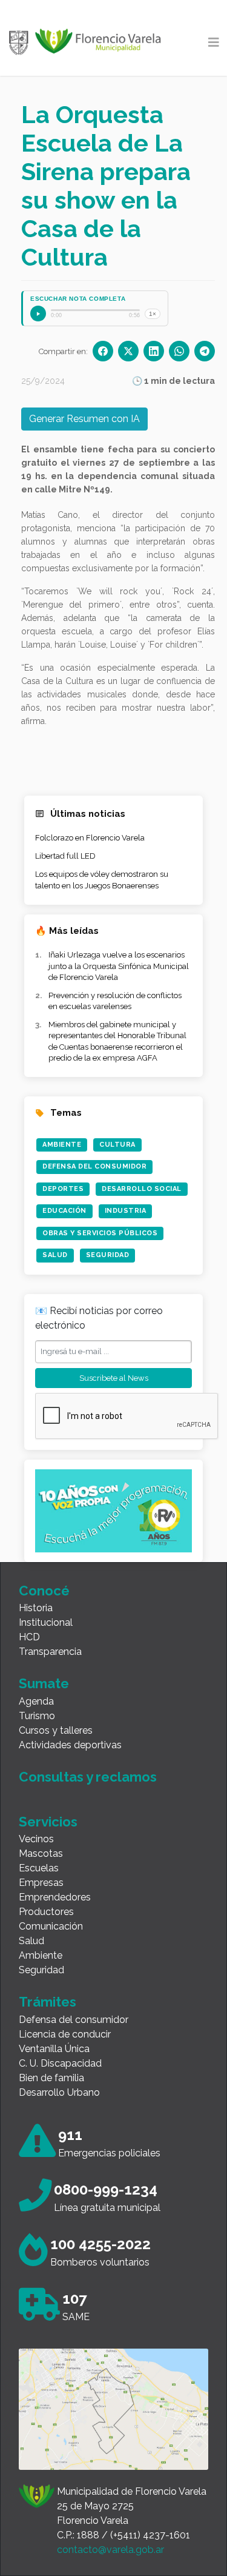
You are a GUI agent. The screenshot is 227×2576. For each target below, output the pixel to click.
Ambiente (62, 1145)
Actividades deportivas (70, 1745)
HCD (29, 1637)
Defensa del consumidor (74, 2020)
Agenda (36, 1701)
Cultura (117, 1145)
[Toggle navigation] (214, 42)
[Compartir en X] (128, 351)
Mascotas (41, 1853)
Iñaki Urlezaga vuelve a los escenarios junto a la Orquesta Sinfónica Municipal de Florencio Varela (119, 966)
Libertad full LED (65, 856)
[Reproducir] (38, 314)
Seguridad (108, 1255)
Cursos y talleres (56, 1730)
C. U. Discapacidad (60, 2063)
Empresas (41, 1883)
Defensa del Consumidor (94, 1166)
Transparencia (50, 1652)
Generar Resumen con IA (84, 419)
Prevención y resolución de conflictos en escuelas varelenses (115, 1001)
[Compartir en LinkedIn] (154, 351)
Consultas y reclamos (88, 1777)
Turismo (37, 1716)
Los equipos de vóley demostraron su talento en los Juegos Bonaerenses (102, 880)
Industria (126, 1211)
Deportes (63, 1189)
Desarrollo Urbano (59, 2092)
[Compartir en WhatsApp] (179, 351)
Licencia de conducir (65, 2034)
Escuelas (39, 1868)
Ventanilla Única (54, 2049)
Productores (46, 1912)
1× (153, 314)
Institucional (46, 1622)
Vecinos (36, 1839)
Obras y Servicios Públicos (100, 1233)
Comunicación (51, 1926)
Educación (64, 1211)
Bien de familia (51, 2078)
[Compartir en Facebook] (103, 351)
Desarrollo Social (142, 1189)
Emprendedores (55, 1897)
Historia (36, 1608)
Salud (55, 1255)
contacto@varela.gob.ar (110, 2550)
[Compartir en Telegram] (205, 351)
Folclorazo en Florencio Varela (90, 838)
